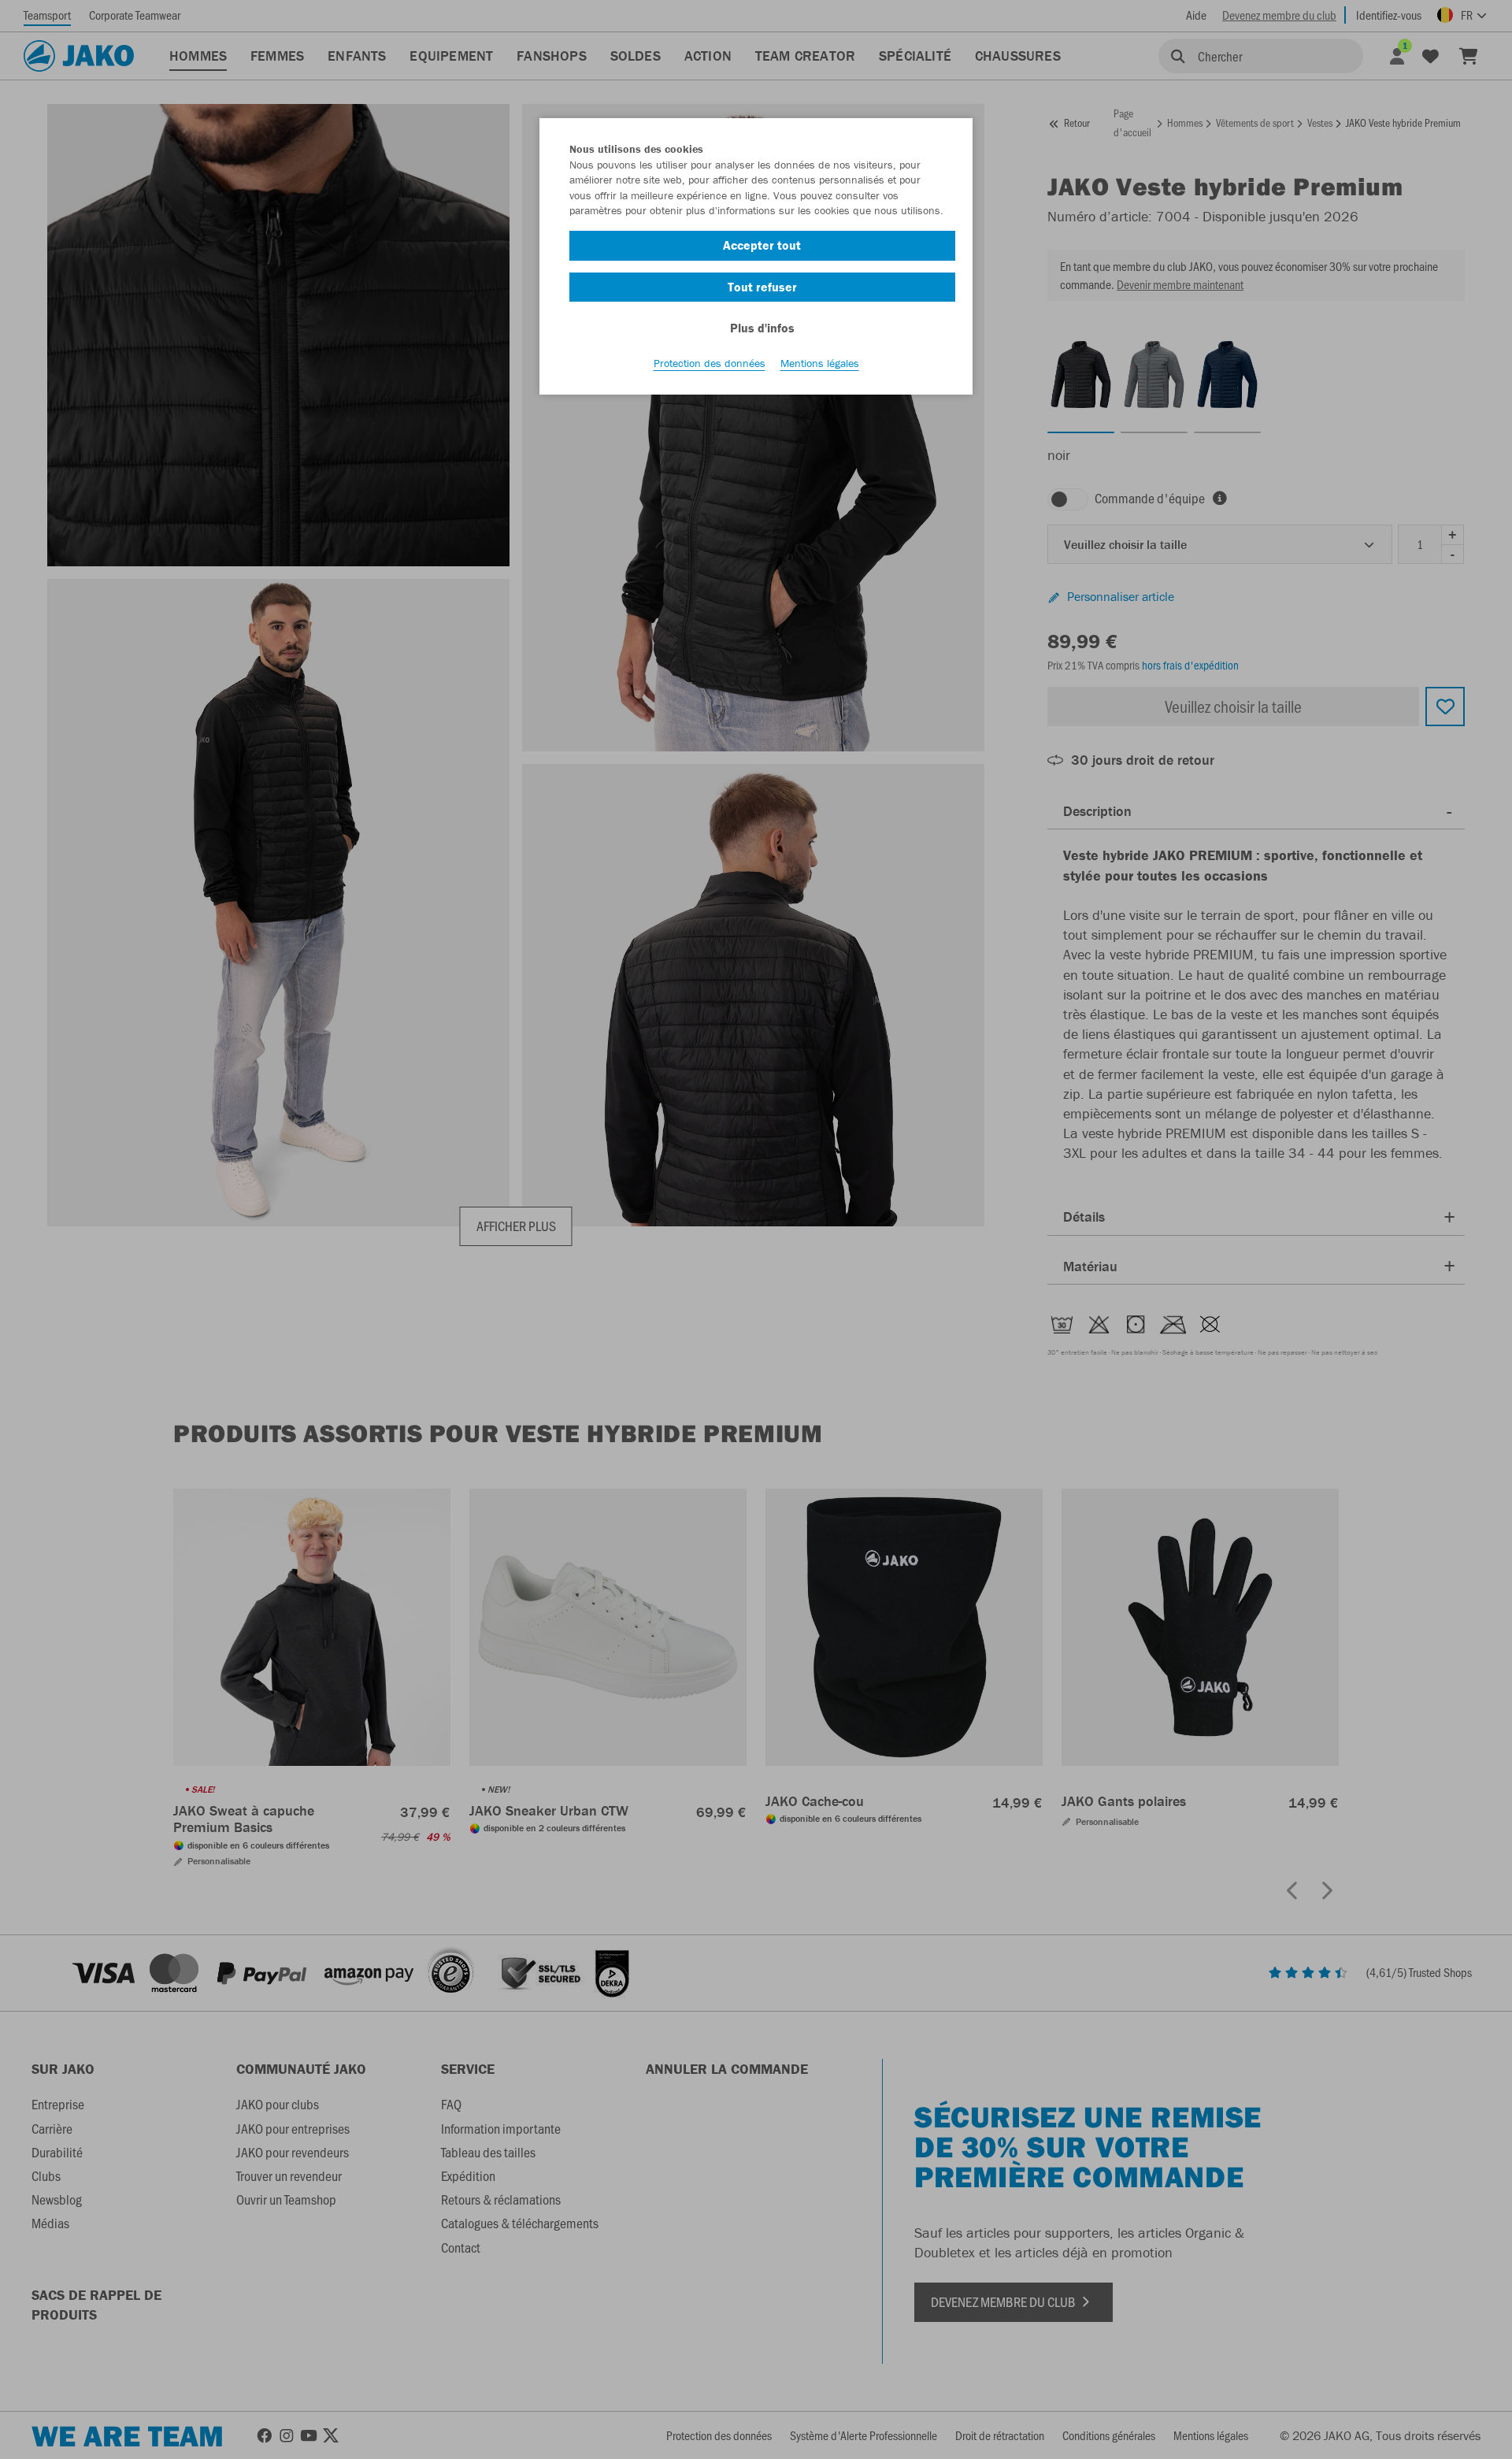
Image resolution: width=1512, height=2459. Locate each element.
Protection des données (710, 363)
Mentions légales (820, 363)
